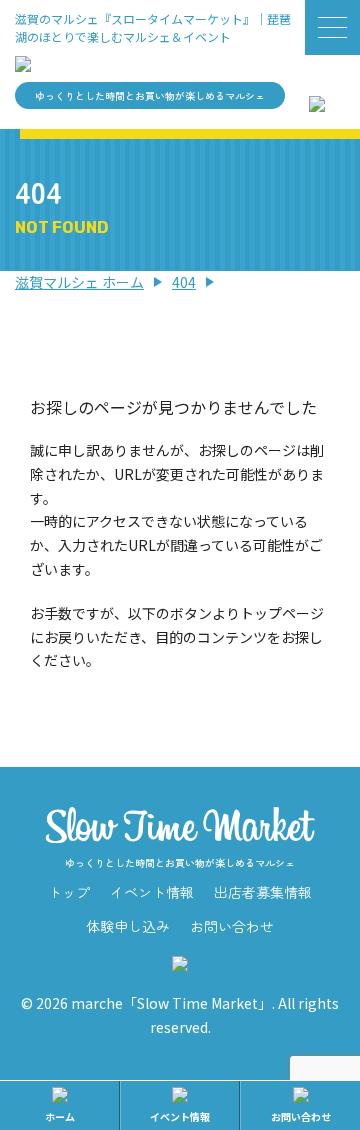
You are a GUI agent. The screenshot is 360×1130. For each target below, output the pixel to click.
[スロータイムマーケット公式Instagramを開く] (317, 99)
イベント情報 (152, 892)
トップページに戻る (180, 720)
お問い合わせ (232, 926)
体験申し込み (128, 926)
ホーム (60, 1116)
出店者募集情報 (263, 892)
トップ (69, 892)
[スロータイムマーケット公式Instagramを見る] (180, 960)
